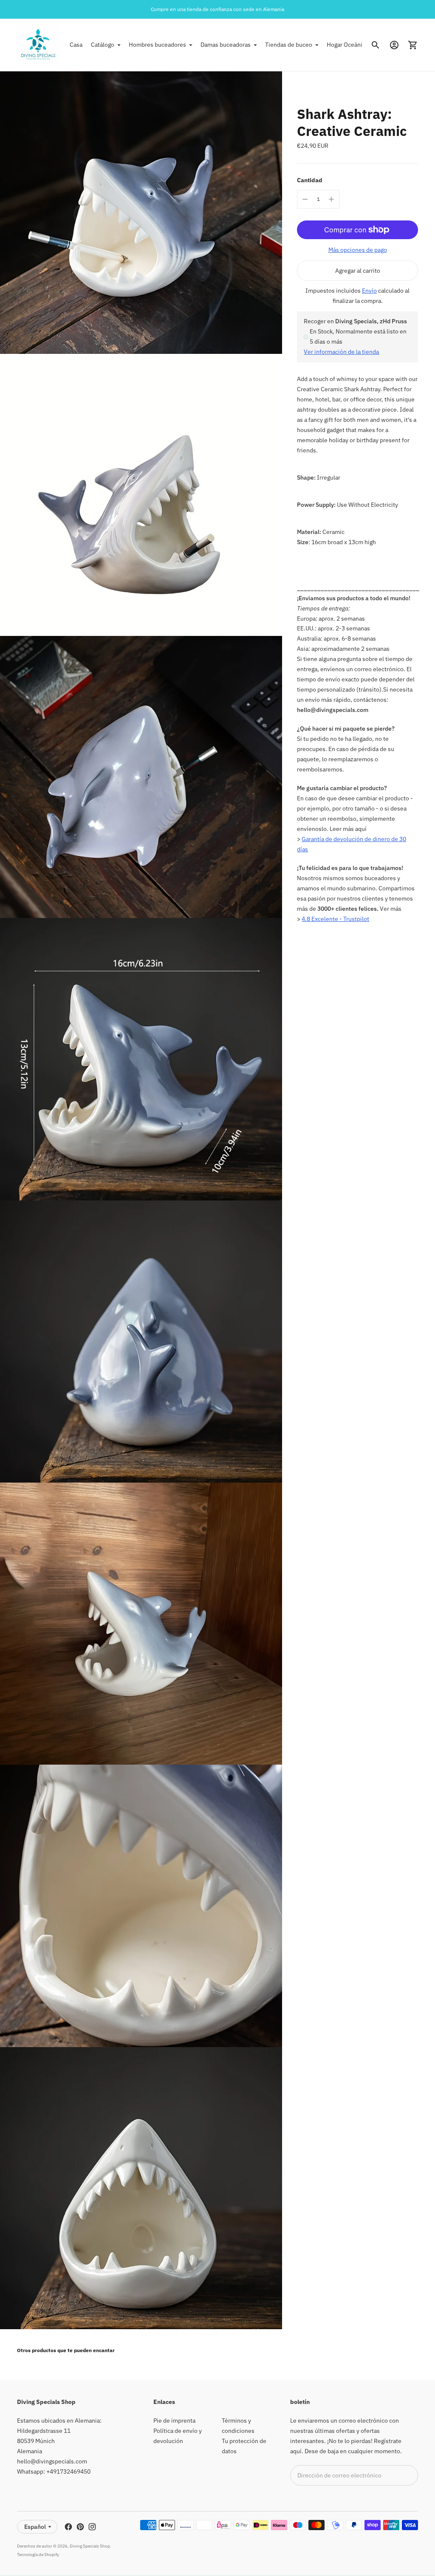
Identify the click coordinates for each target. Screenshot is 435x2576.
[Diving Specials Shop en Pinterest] (80, 2527)
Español (35, 2527)
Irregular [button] (319, 477)
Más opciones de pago (358, 250)
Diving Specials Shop (90, 2546)
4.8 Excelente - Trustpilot (335, 919)
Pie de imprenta (174, 2421)
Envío (369, 291)
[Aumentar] (331, 199)
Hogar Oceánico (348, 45)
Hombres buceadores (157, 45)
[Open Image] (141, 212)
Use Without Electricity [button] (347, 505)
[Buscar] (376, 45)
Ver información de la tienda (341, 352)
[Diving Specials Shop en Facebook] (68, 2527)
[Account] (394, 45)
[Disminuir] (305, 199)
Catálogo (103, 45)
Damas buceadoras (226, 45)
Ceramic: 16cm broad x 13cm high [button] (336, 537)
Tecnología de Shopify (38, 2555)
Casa (76, 45)
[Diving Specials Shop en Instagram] (92, 2527)
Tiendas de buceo (289, 45)
